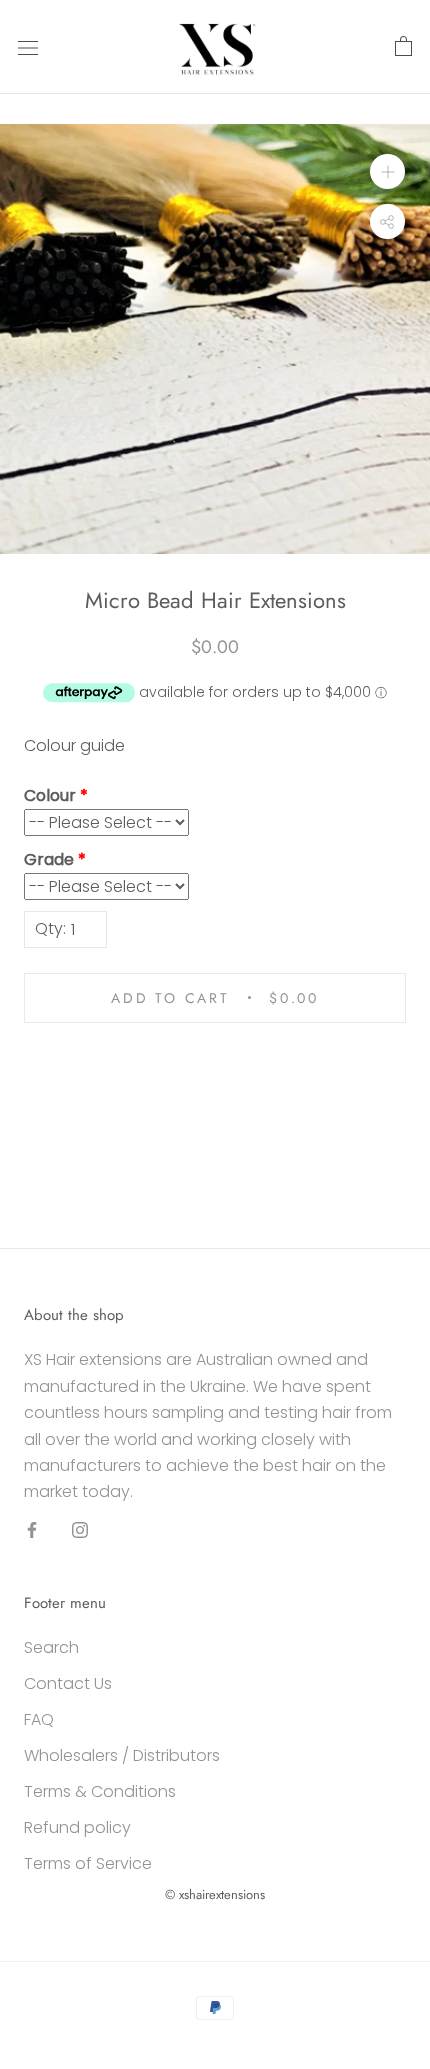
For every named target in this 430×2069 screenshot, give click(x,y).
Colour (50, 795)
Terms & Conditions (100, 1791)
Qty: (50, 928)
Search (51, 1647)
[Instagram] (80, 1530)
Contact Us (68, 1683)
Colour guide (74, 745)
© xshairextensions (215, 1894)
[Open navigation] (28, 47)
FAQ (39, 1719)
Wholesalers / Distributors (122, 1755)
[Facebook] (32, 1530)
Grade (49, 859)
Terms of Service (88, 1863)
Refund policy (77, 1827)
